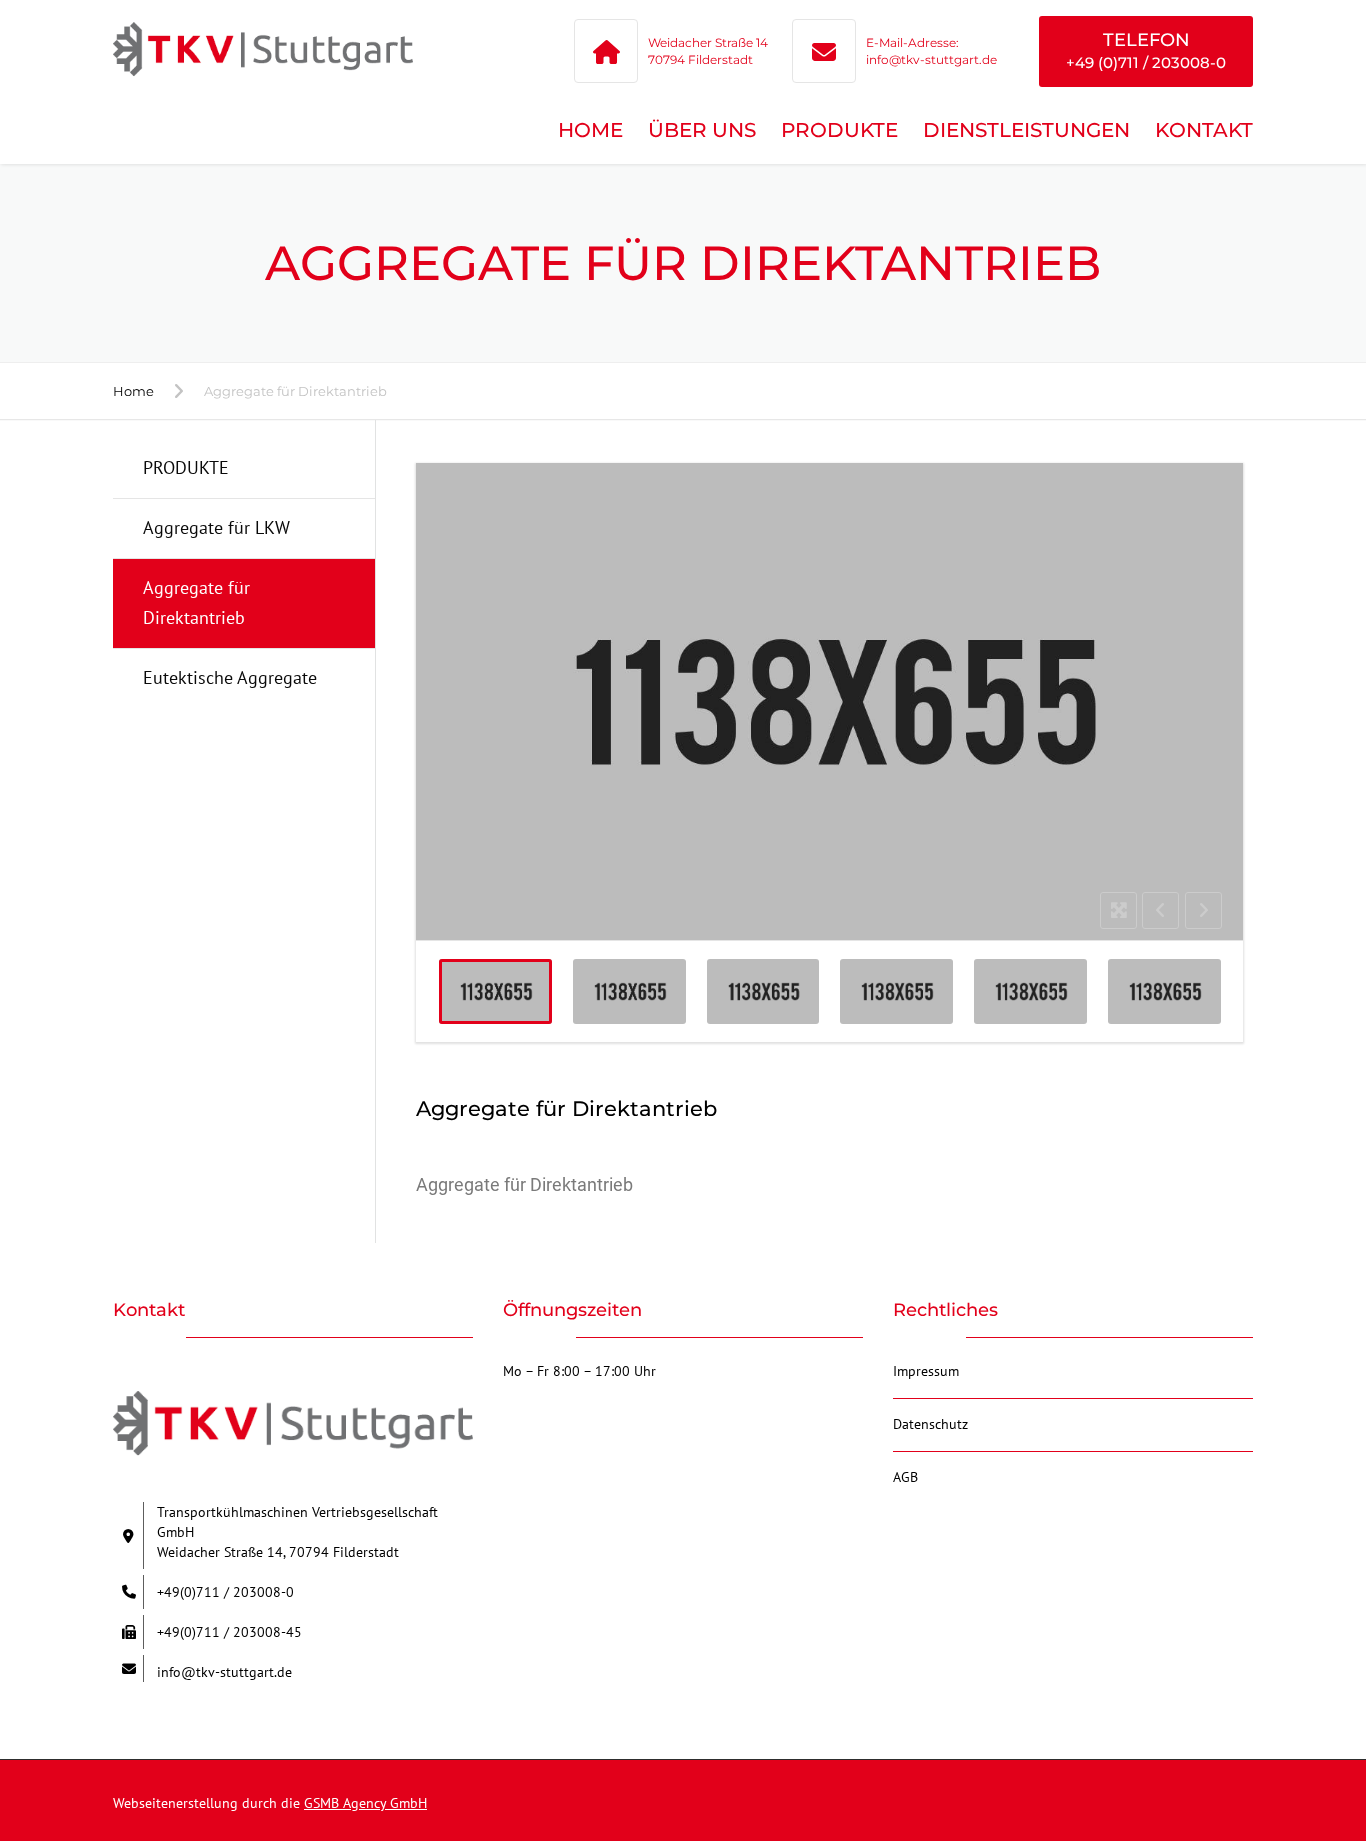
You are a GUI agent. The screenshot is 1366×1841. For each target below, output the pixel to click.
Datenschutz (930, 1424)
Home (590, 130)
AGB (905, 1477)
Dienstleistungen (1026, 130)
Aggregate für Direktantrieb (196, 603)
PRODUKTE (186, 467)
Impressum (926, 1371)
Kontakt (1204, 130)
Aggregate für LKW (216, 527)
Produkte (839, 130)
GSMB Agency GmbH (365, 1803)
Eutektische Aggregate (230, 677)
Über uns (702, 130)
